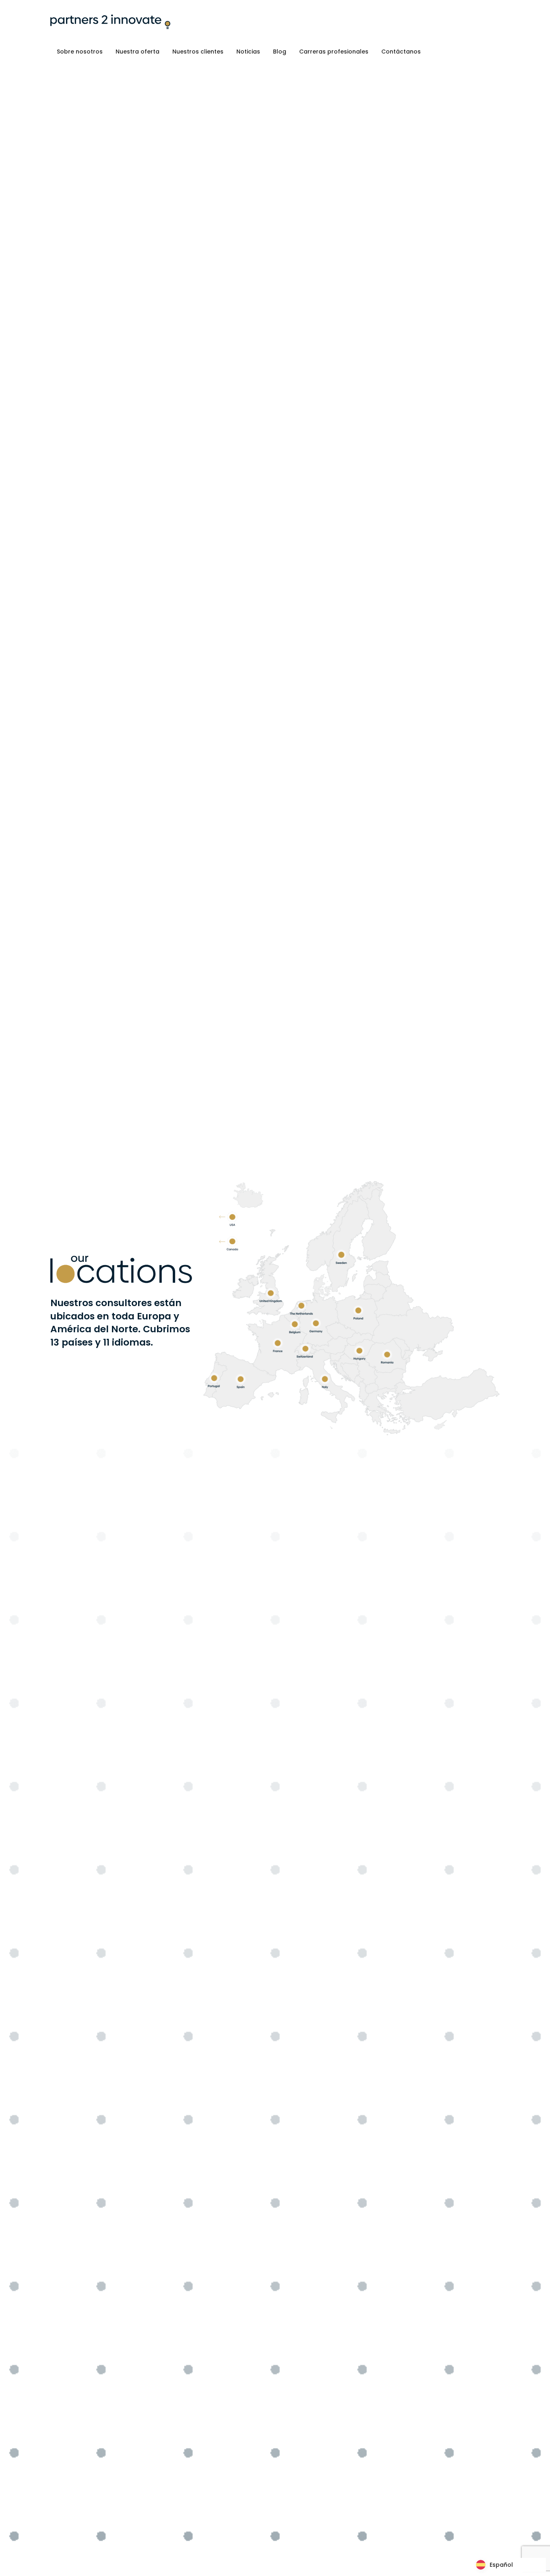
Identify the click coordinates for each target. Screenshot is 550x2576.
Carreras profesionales (334, 52)
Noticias (248, 52)
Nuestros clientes (198, 52)
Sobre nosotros (80, 52)
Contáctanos (401, 52)
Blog (280, 52)
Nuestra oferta (137, 52)
